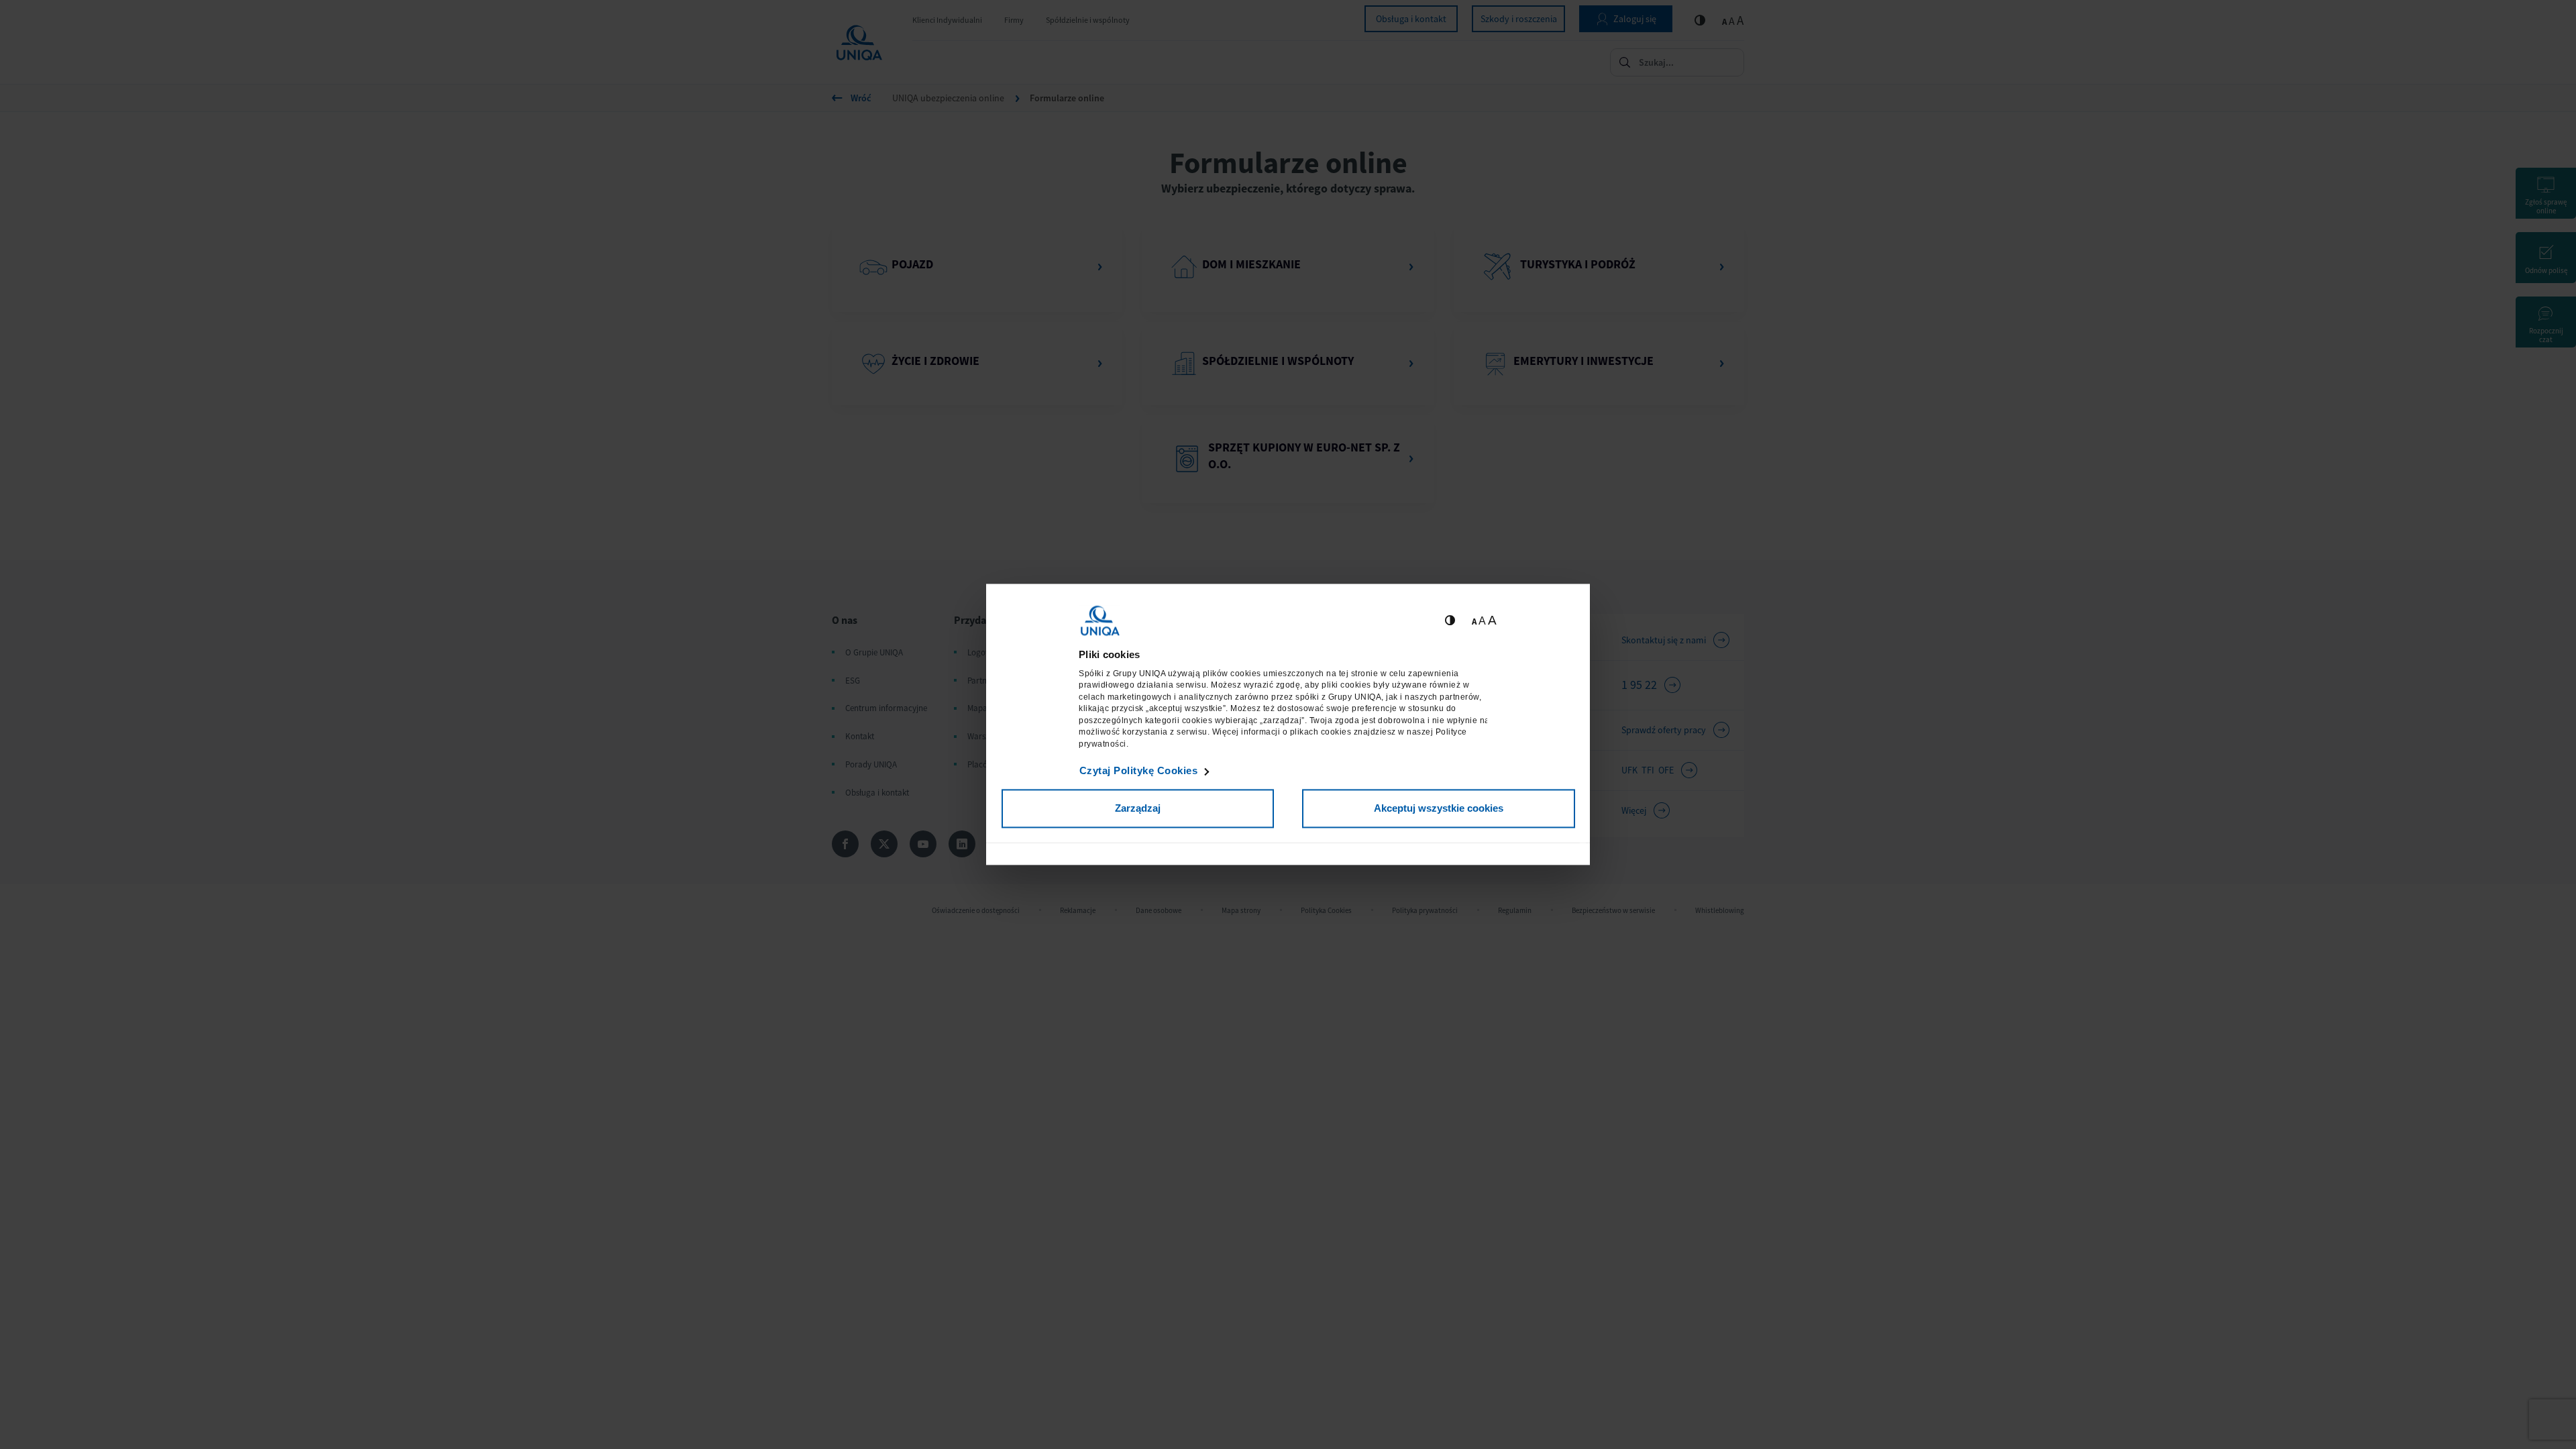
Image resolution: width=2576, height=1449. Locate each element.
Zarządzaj (1138, 808)
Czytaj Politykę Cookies (1139, 770)
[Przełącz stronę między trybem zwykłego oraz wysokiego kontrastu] (1450, 621)
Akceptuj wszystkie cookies (1439, 808)
